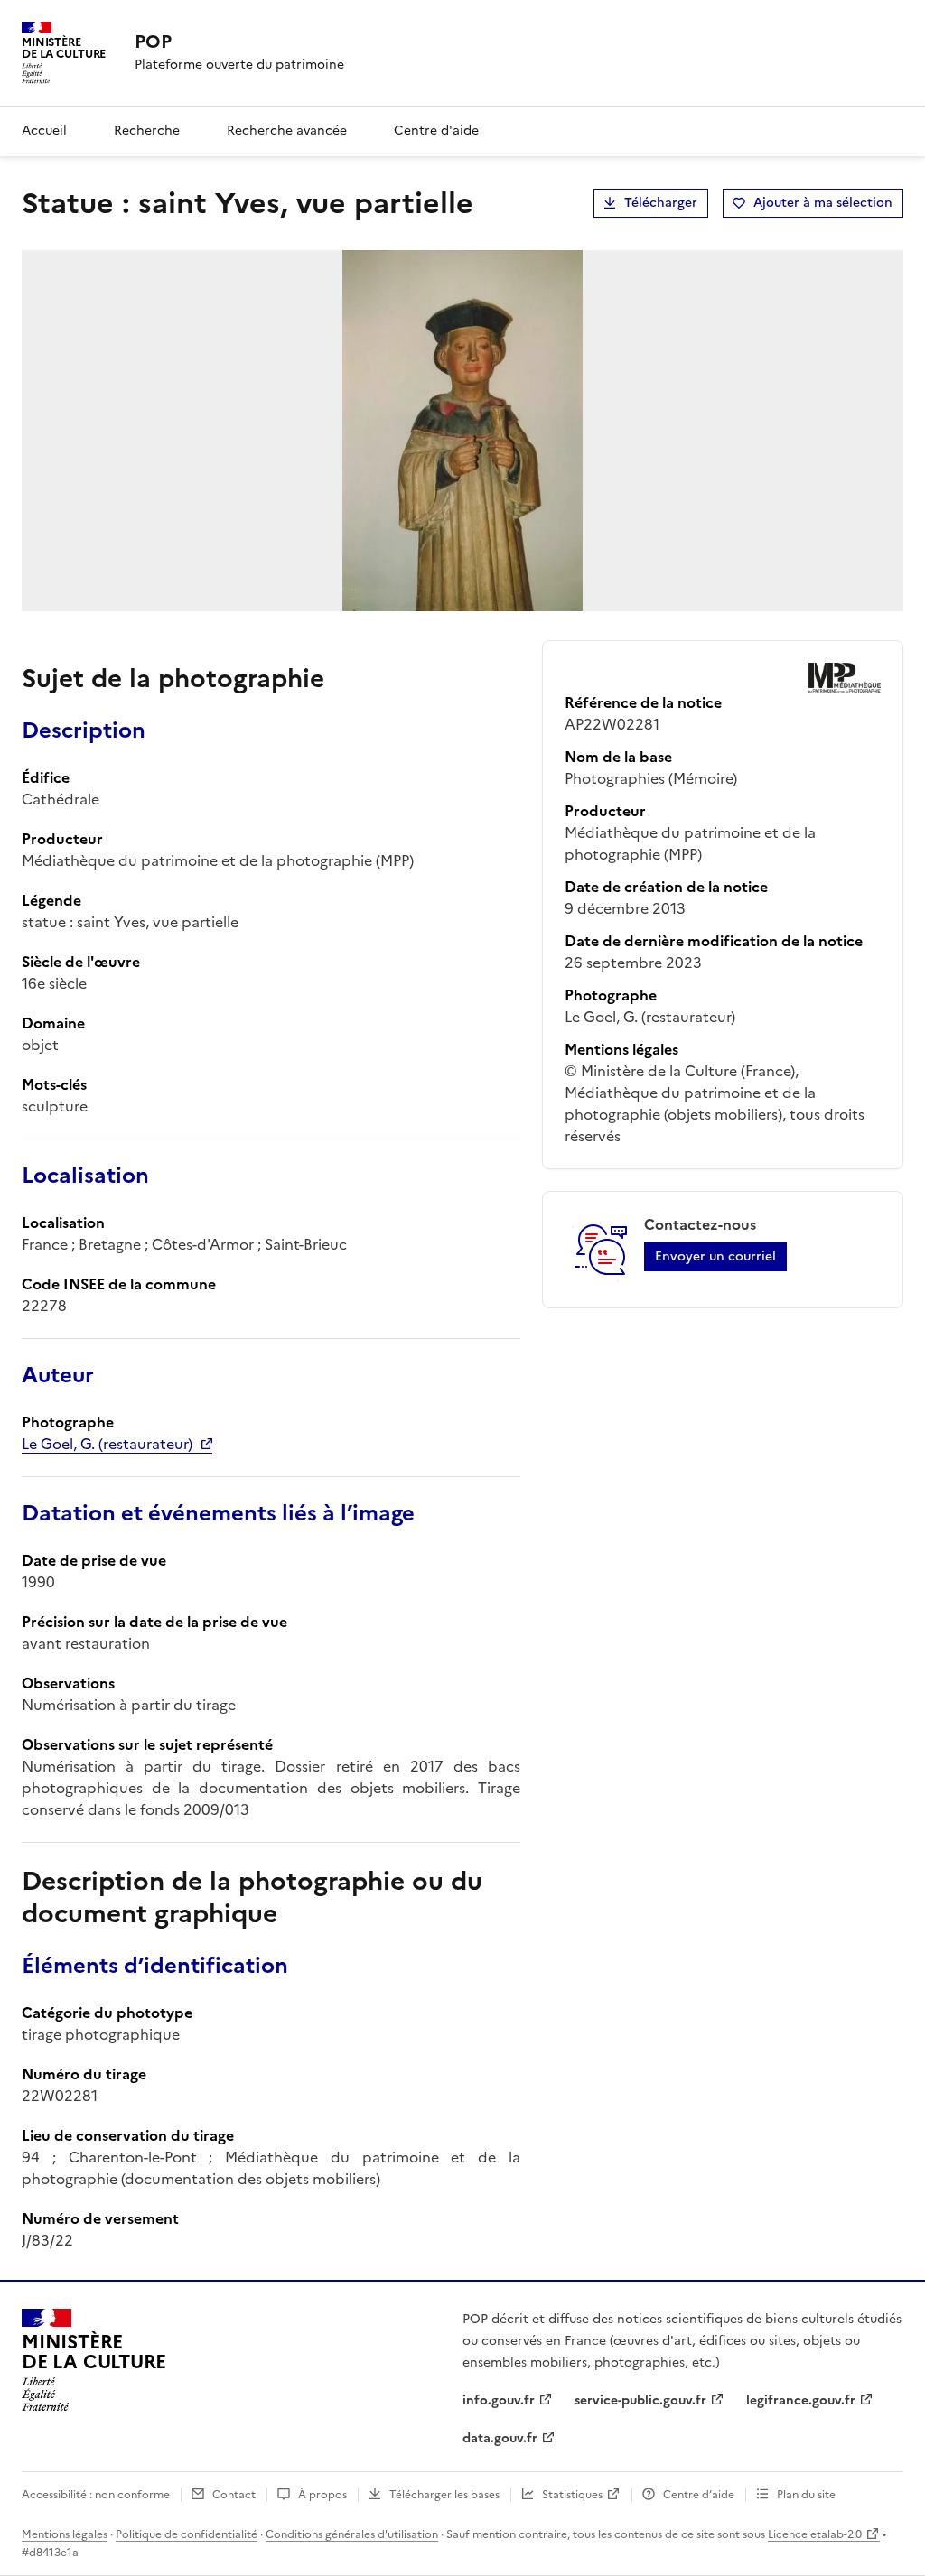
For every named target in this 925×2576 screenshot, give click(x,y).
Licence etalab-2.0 (815, 2534)
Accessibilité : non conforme (96, 2495)
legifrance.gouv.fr (801, 2400)
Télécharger (661, 203)
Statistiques (572, 2495)
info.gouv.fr (499, 2400)
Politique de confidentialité (187, 2534)
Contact (234, 2495)
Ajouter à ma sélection (823, 203)
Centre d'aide (436, 130)
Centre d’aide (699, 2495)
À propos (322, 2495)
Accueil (44, 130)
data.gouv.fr (500, 2438)
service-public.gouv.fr (640, 2400)
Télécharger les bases (444, 2495)
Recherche (147, 130)
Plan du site (806, 2495)
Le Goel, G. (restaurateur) (107, 1444)
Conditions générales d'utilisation (352, 2534)
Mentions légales (65, 2534)
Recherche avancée (287, 130)
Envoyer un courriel (715, 1256)
